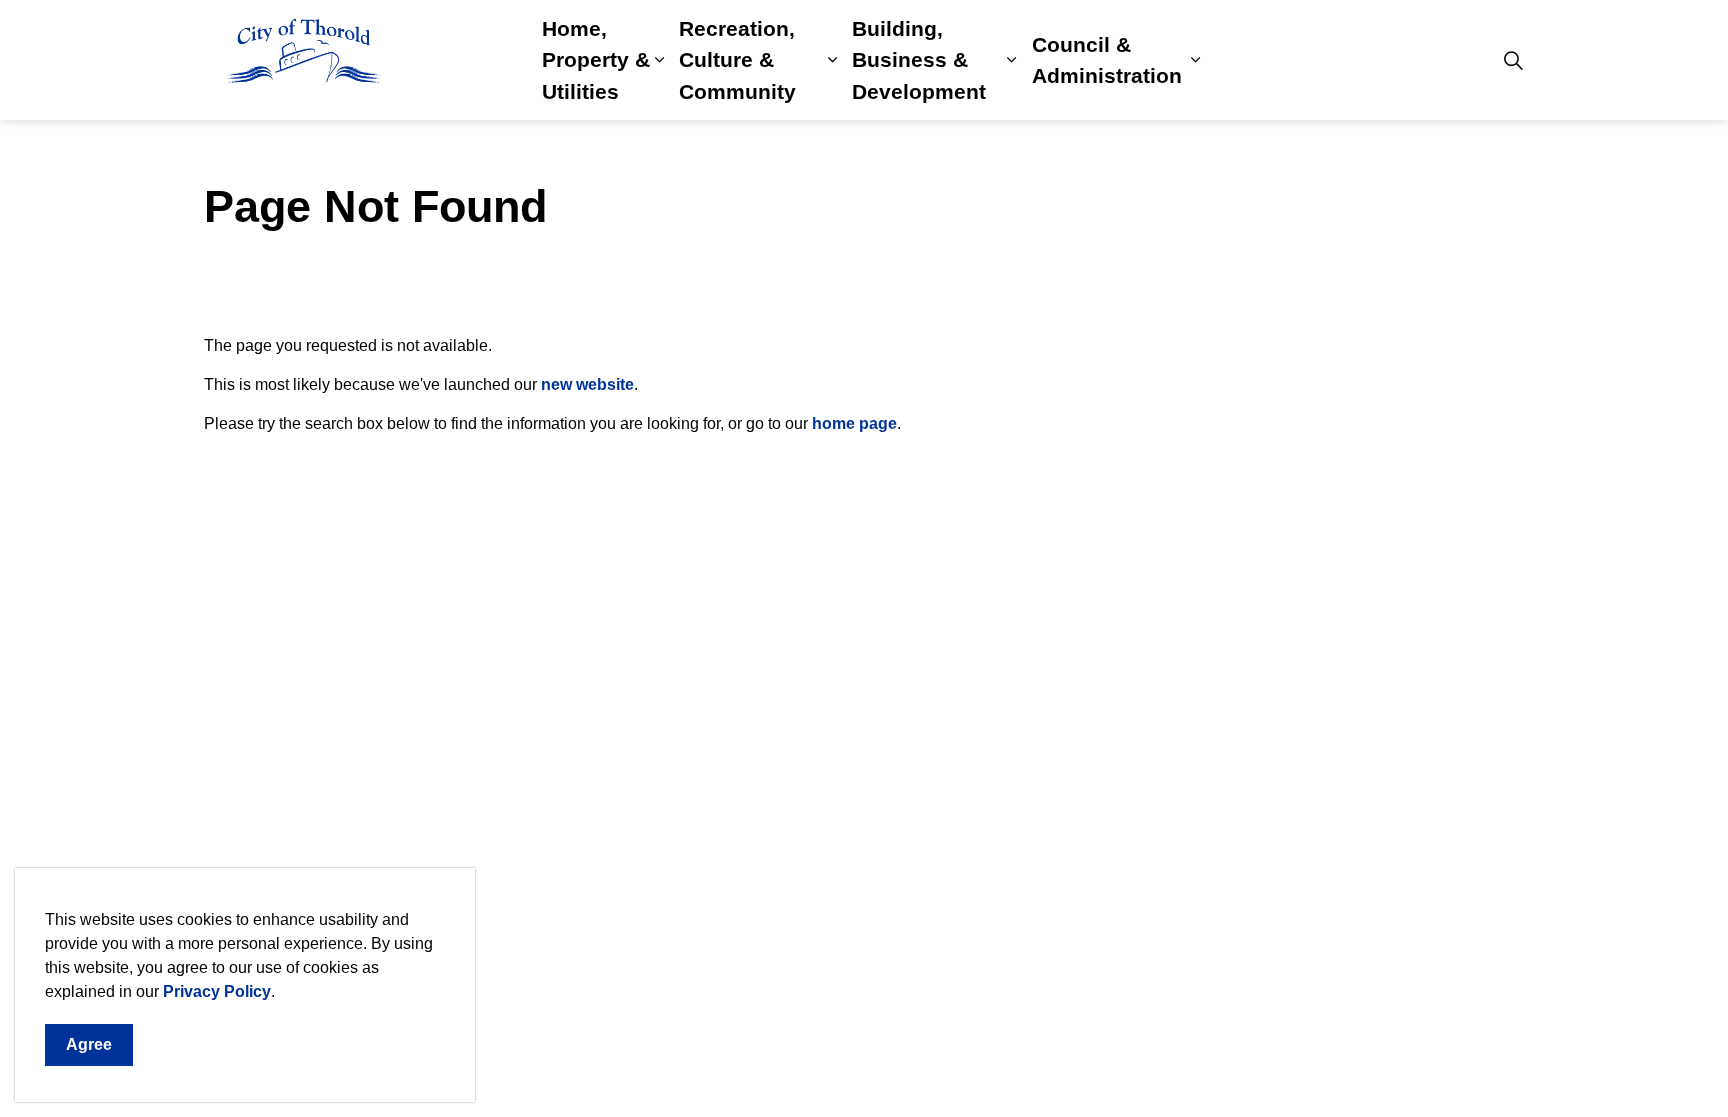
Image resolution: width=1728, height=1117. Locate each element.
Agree (89, 1044)
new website (587, 384)
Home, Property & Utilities (596, 60)
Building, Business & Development (919, 60)
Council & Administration (1107, 60)
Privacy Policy (217, 991)
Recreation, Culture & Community (737, 60)
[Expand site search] (1513, 60)
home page (854, 423)
